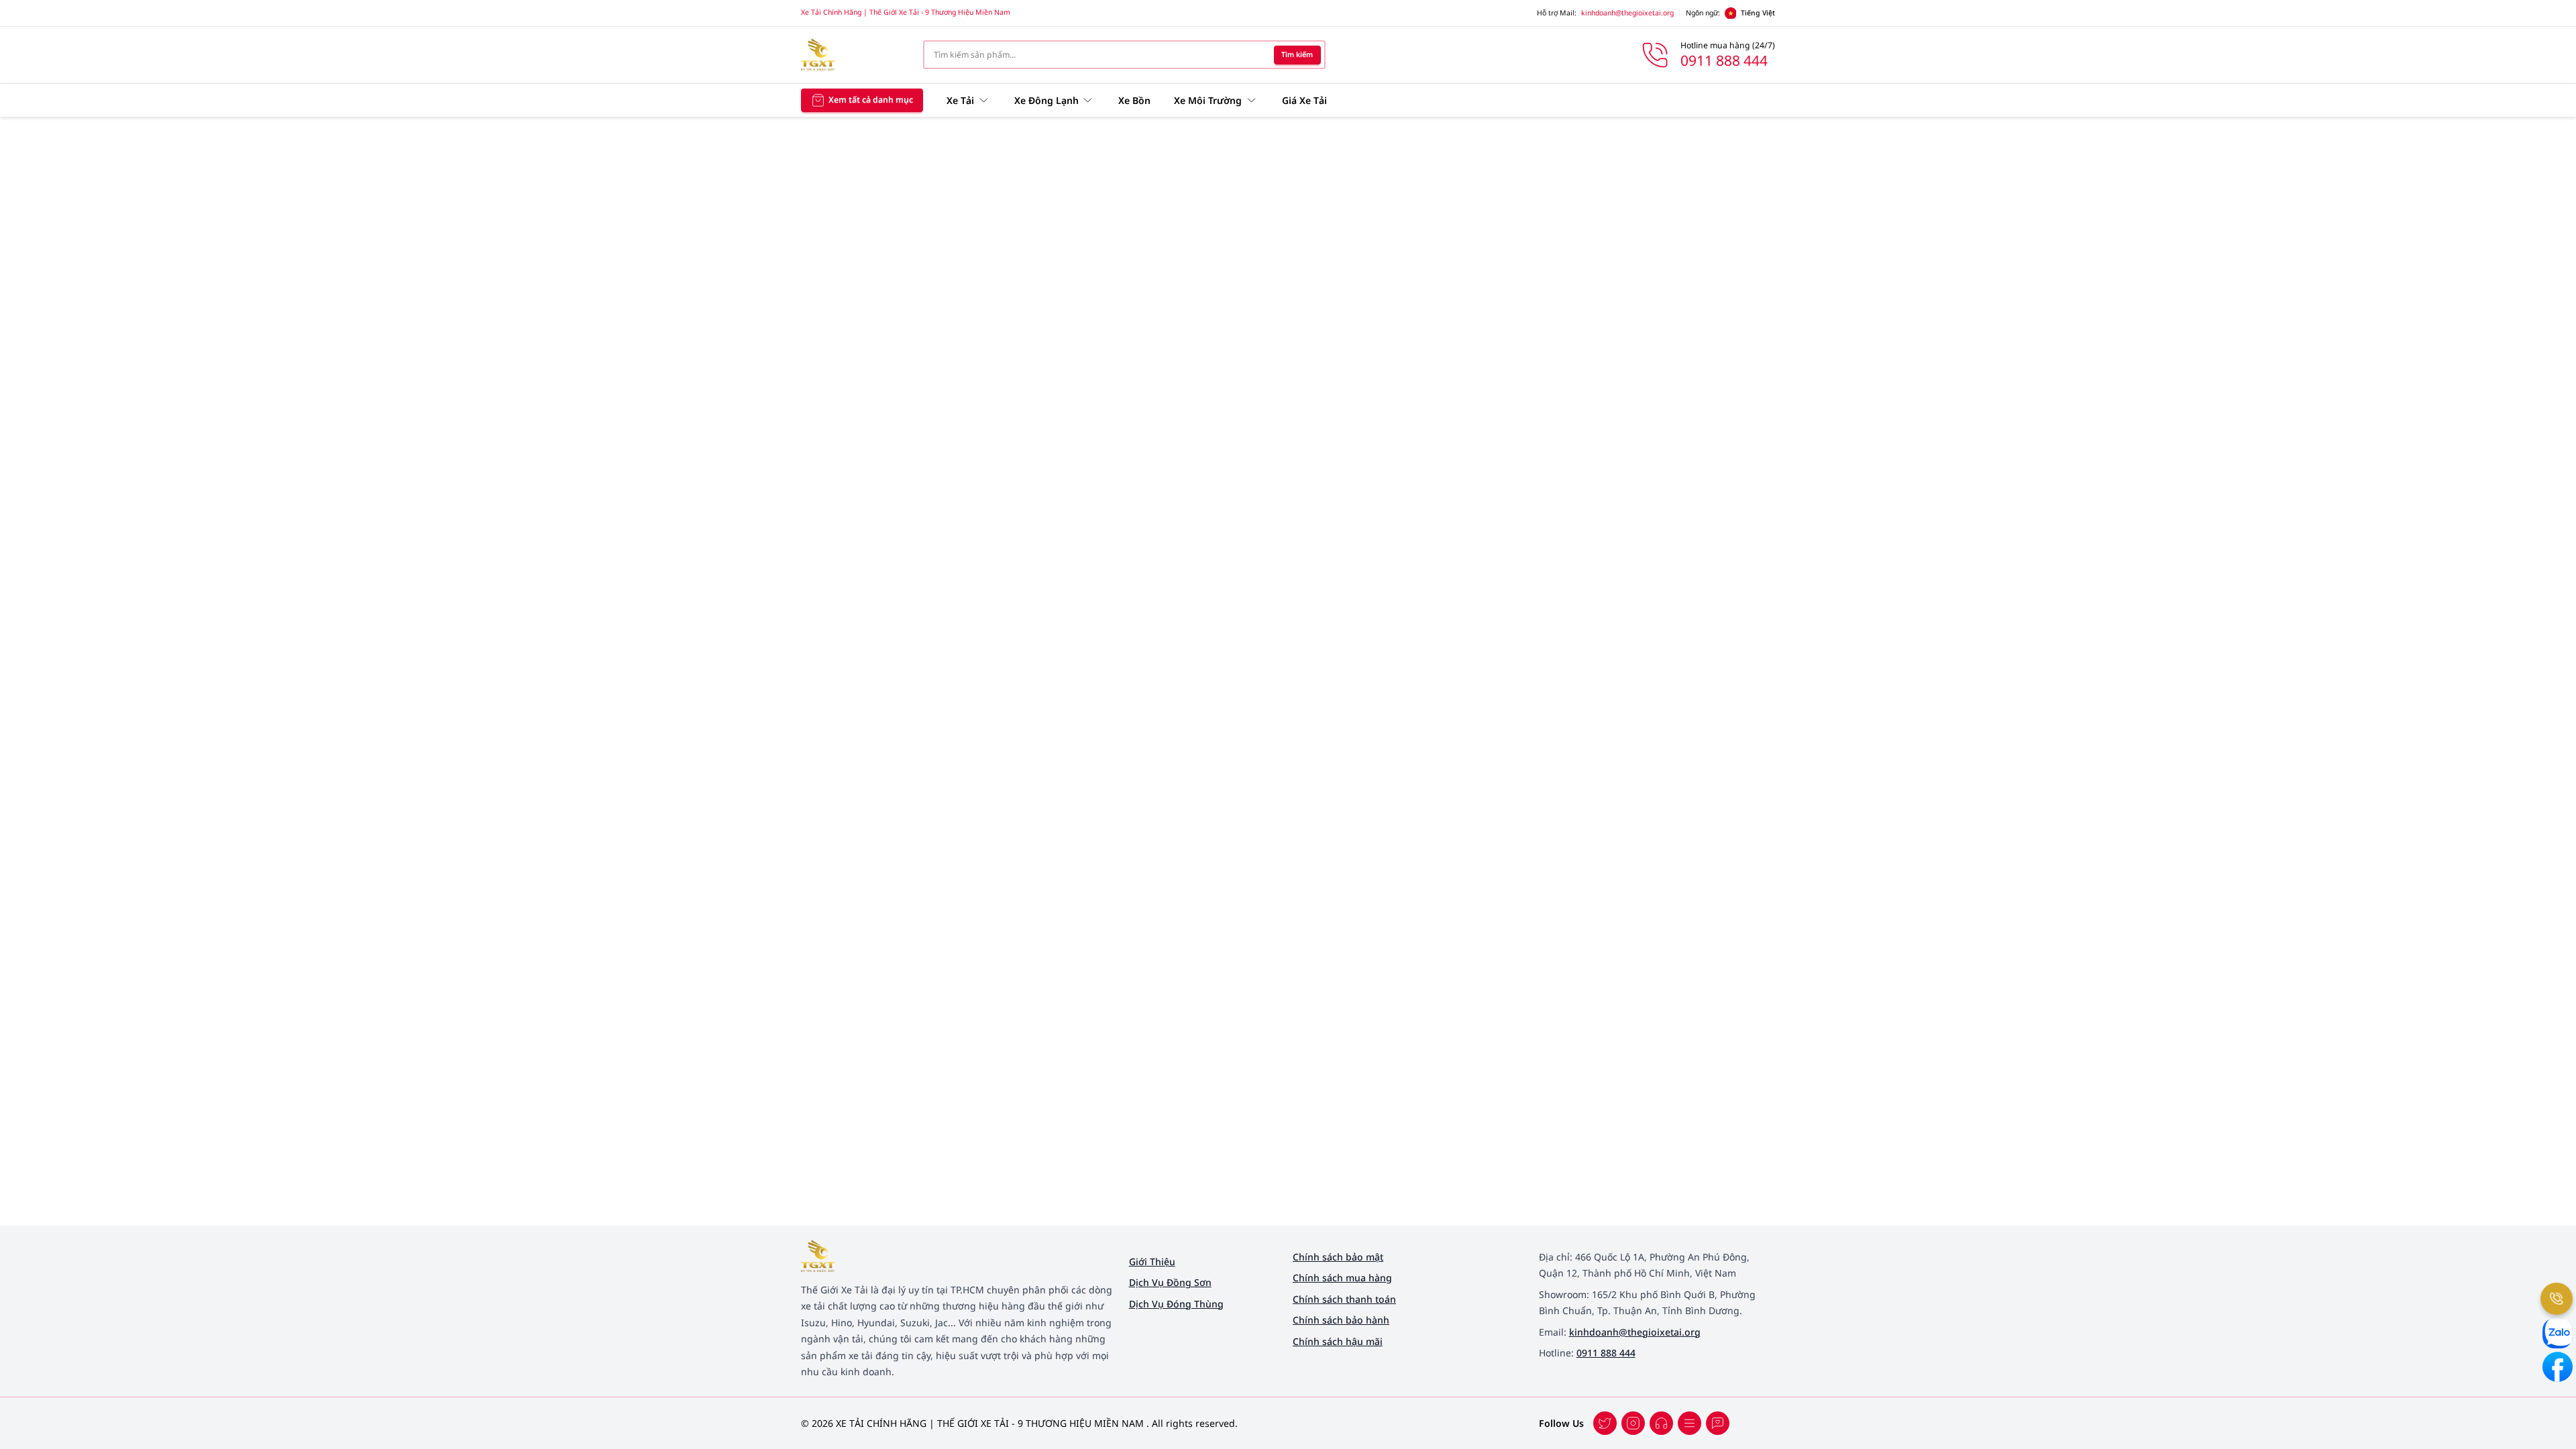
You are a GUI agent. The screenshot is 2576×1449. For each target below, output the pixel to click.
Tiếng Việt (1758, 13)
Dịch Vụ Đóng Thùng (1176, 1304)
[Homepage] (853, 55)
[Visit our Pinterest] (1718, 1423)
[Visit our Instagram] (1689, 1423)
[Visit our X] (1633, 1423)
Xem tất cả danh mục (871, 100)
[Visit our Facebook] (1605, 1423)
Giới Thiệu (1152, 1262)
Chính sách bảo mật (1338, 1257)
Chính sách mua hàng (1342, 1278)
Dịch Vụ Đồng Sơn (1170, 1282)
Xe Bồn (1134, 100)
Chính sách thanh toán (1344, 1299)
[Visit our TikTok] (1661, 1423)
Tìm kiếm (1297, 54)
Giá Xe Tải (1304, 100)
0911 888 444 (1606, 1353)
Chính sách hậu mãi (1338, 1341)
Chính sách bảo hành (1341, 1320)
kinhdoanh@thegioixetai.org (1627, 13)
